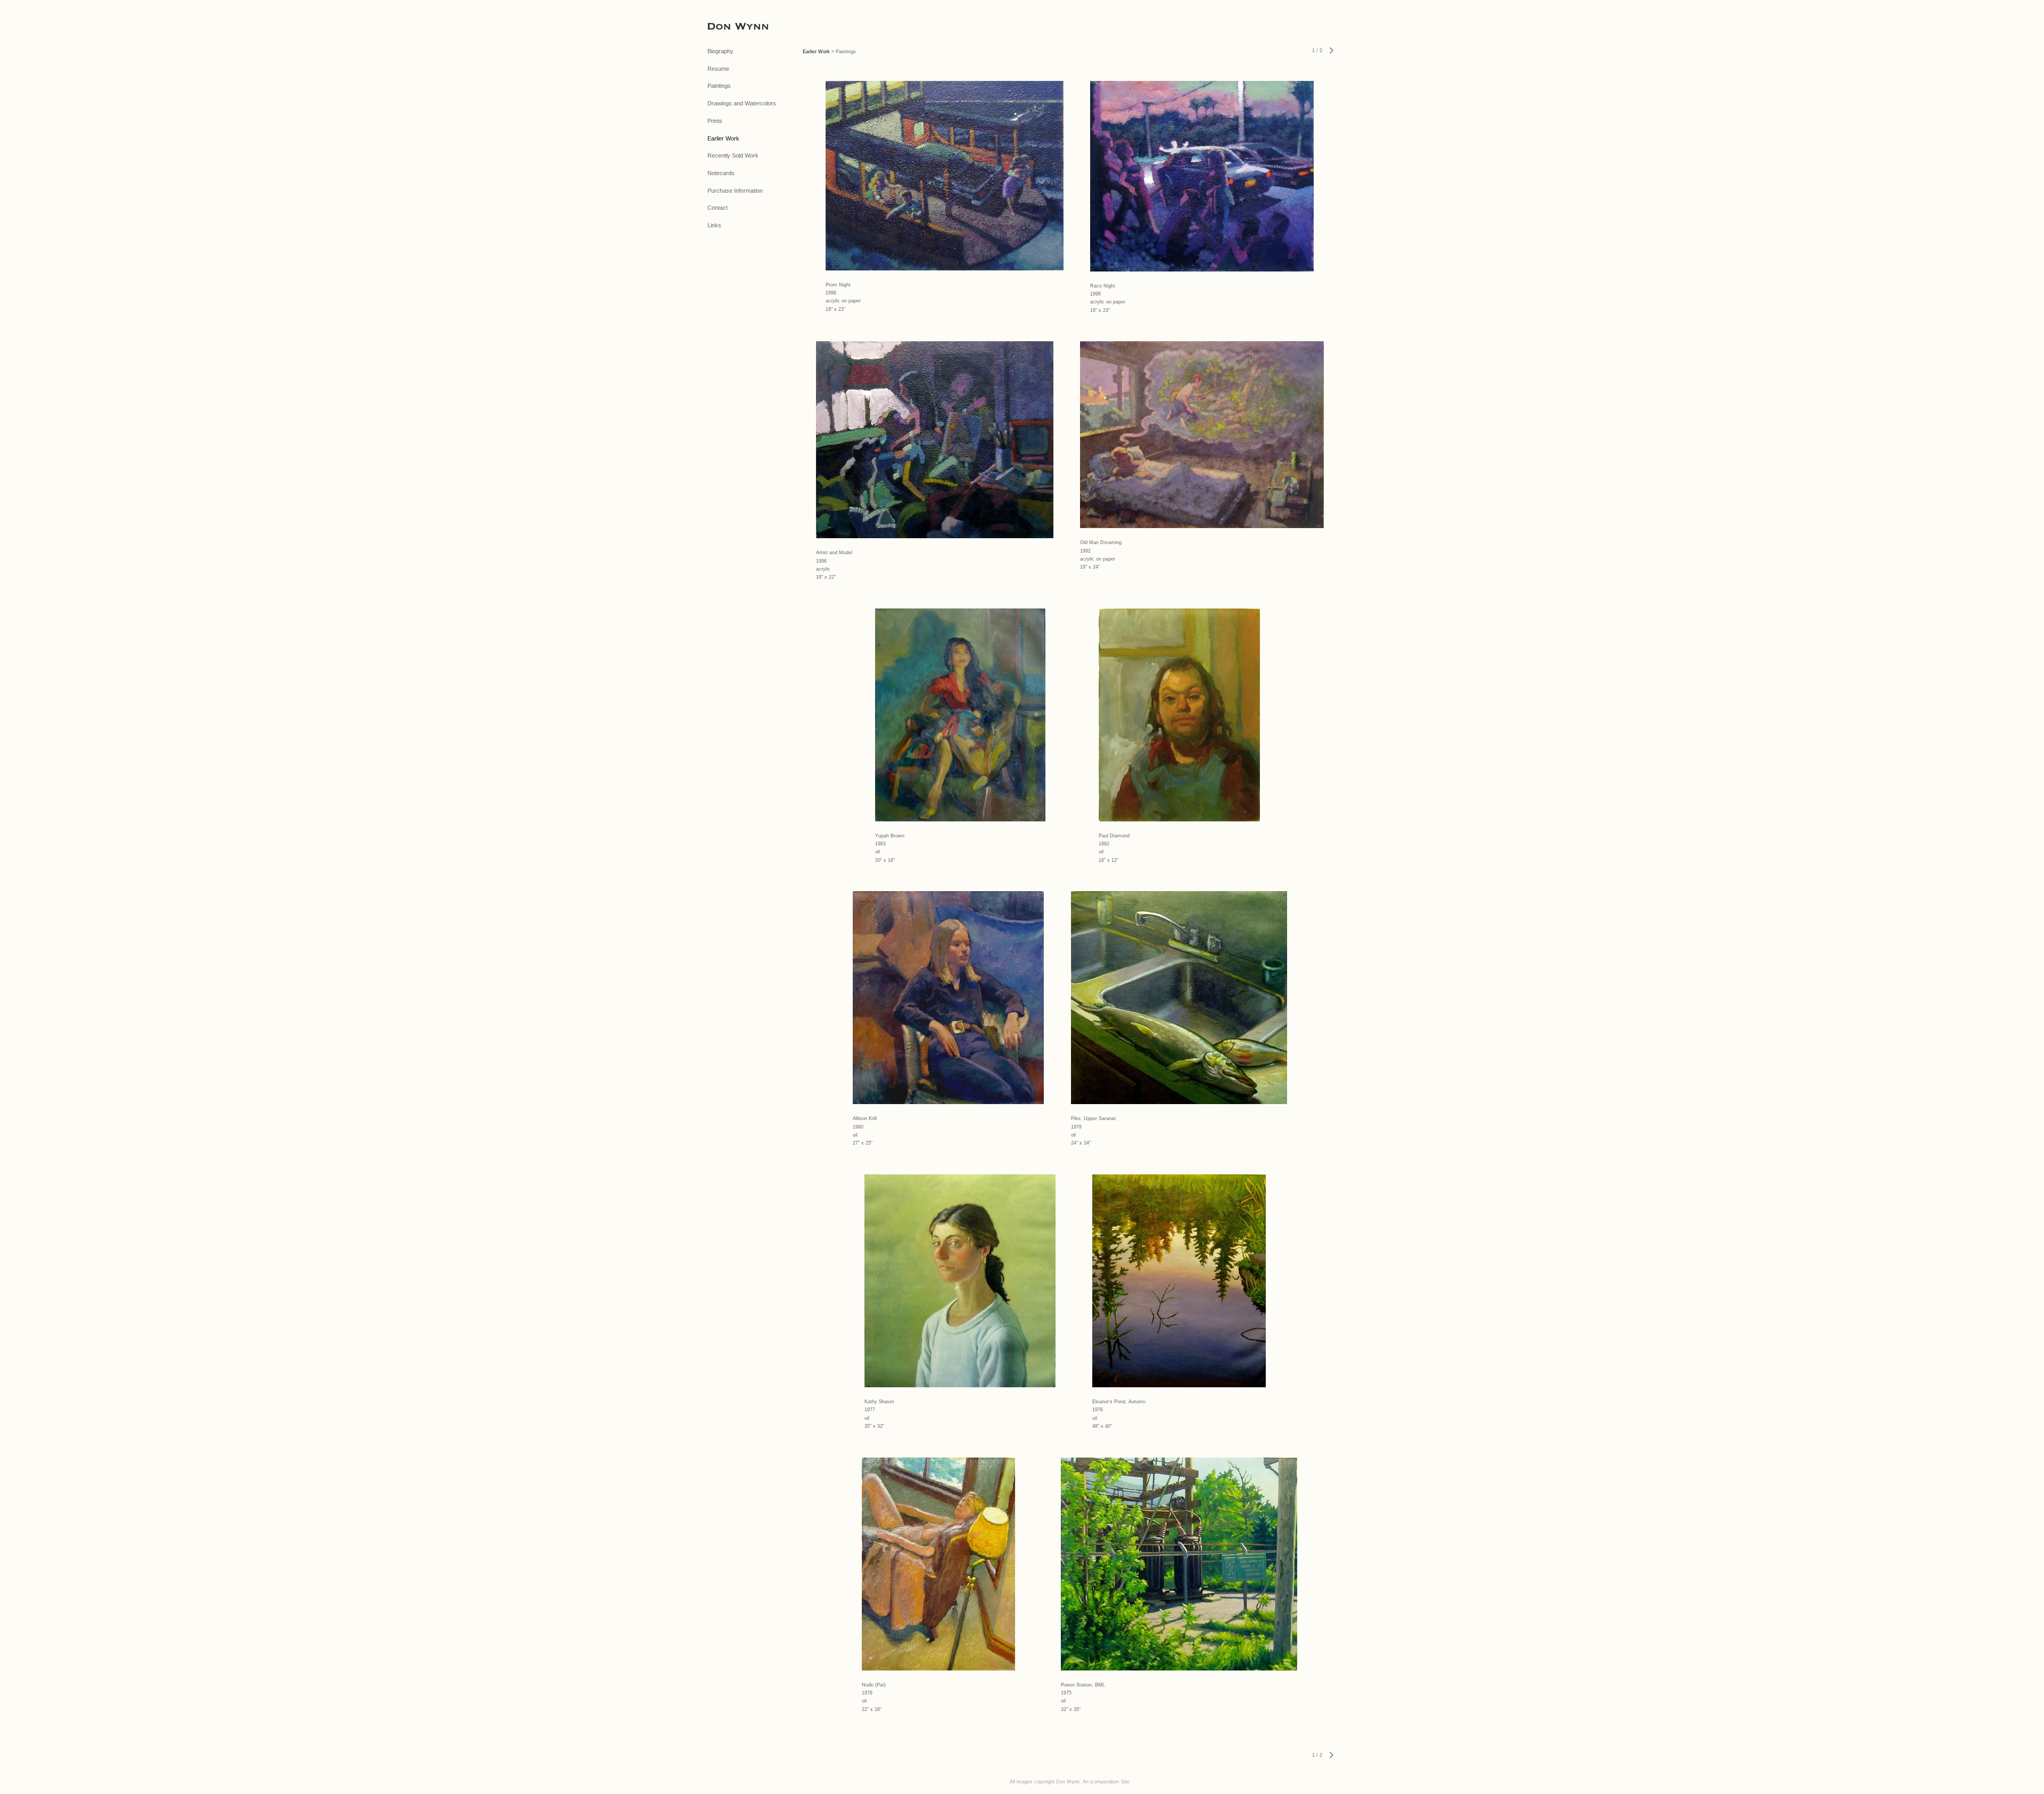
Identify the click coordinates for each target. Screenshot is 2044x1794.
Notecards (721, 173)
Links (714, 225)
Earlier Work (723, 138)
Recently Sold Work (733, 155)
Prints (715, 121)
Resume (718, 69)
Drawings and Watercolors (742, 103)
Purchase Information (735, 191)
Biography (720, 51)
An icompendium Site (1106, 1782)
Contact (718, 208)
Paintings (719, 86)
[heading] (734, 26)
